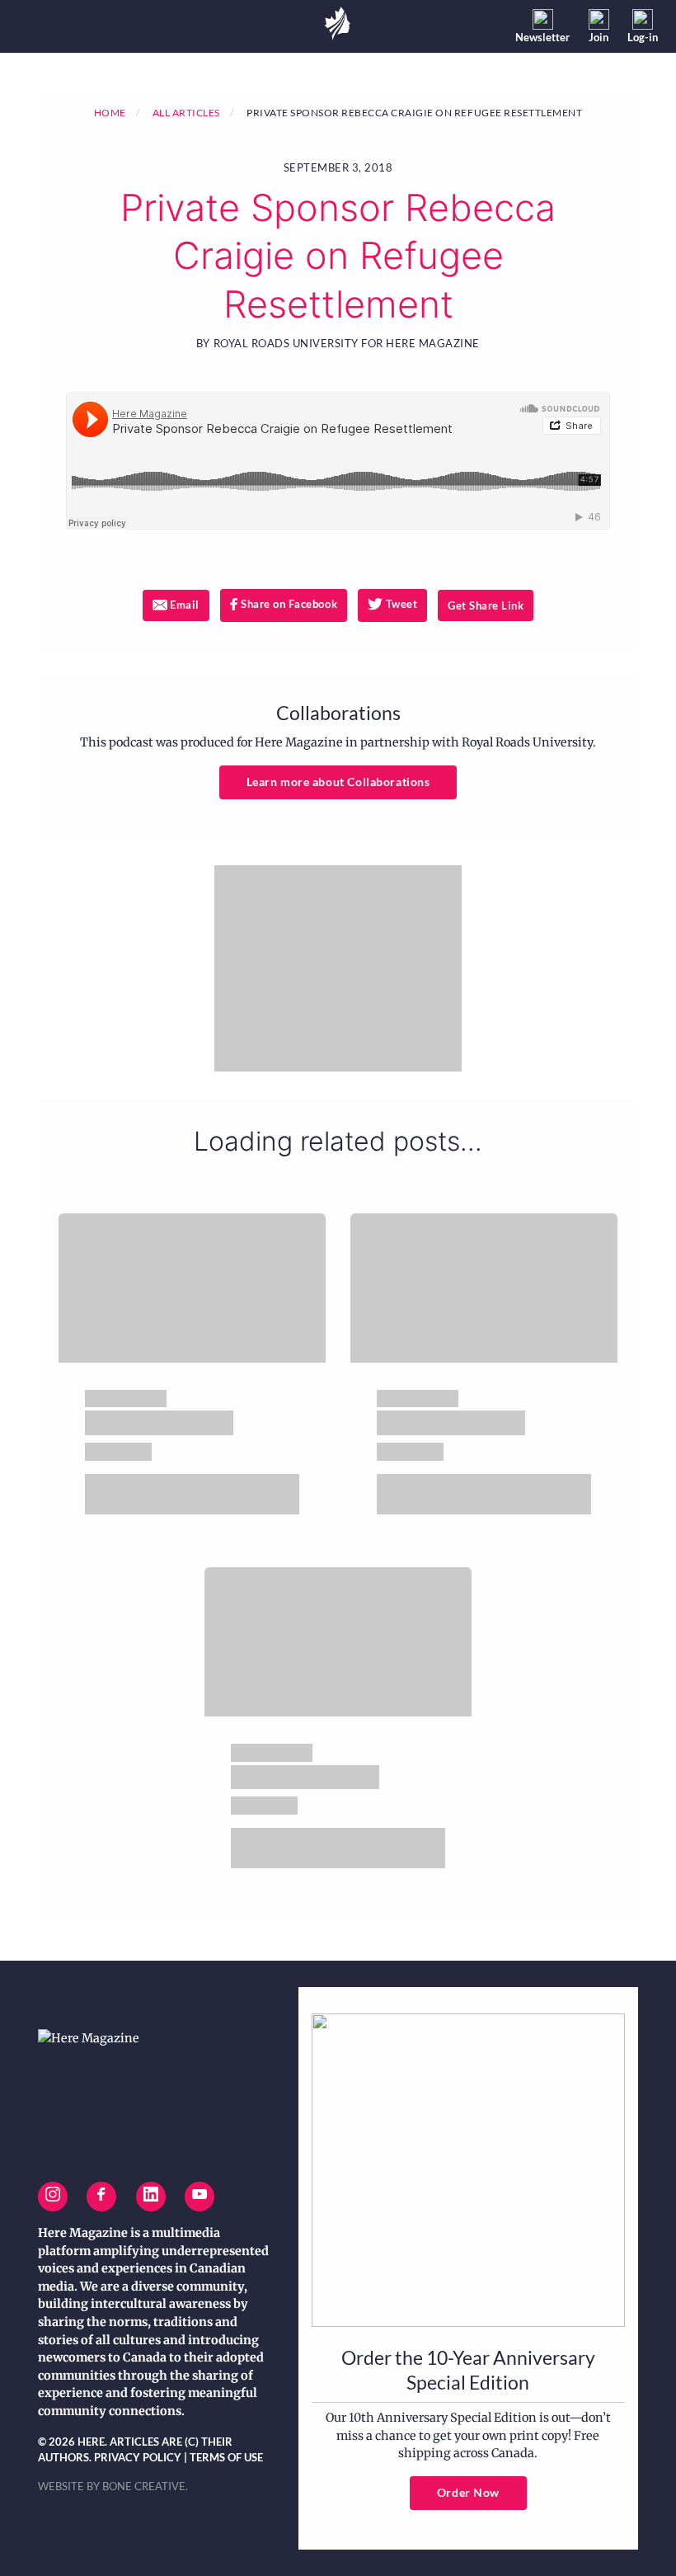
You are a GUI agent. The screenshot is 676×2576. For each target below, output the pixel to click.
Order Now (468, 2492)
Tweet (405, 604)
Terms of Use (226, 2457)
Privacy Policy (138, 2457)
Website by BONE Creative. (113, 2486)
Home (110, 113)
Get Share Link (486, 605)
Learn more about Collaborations (338, 782)
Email (188, 605)
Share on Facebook (288, 604)
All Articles (186, 113)
